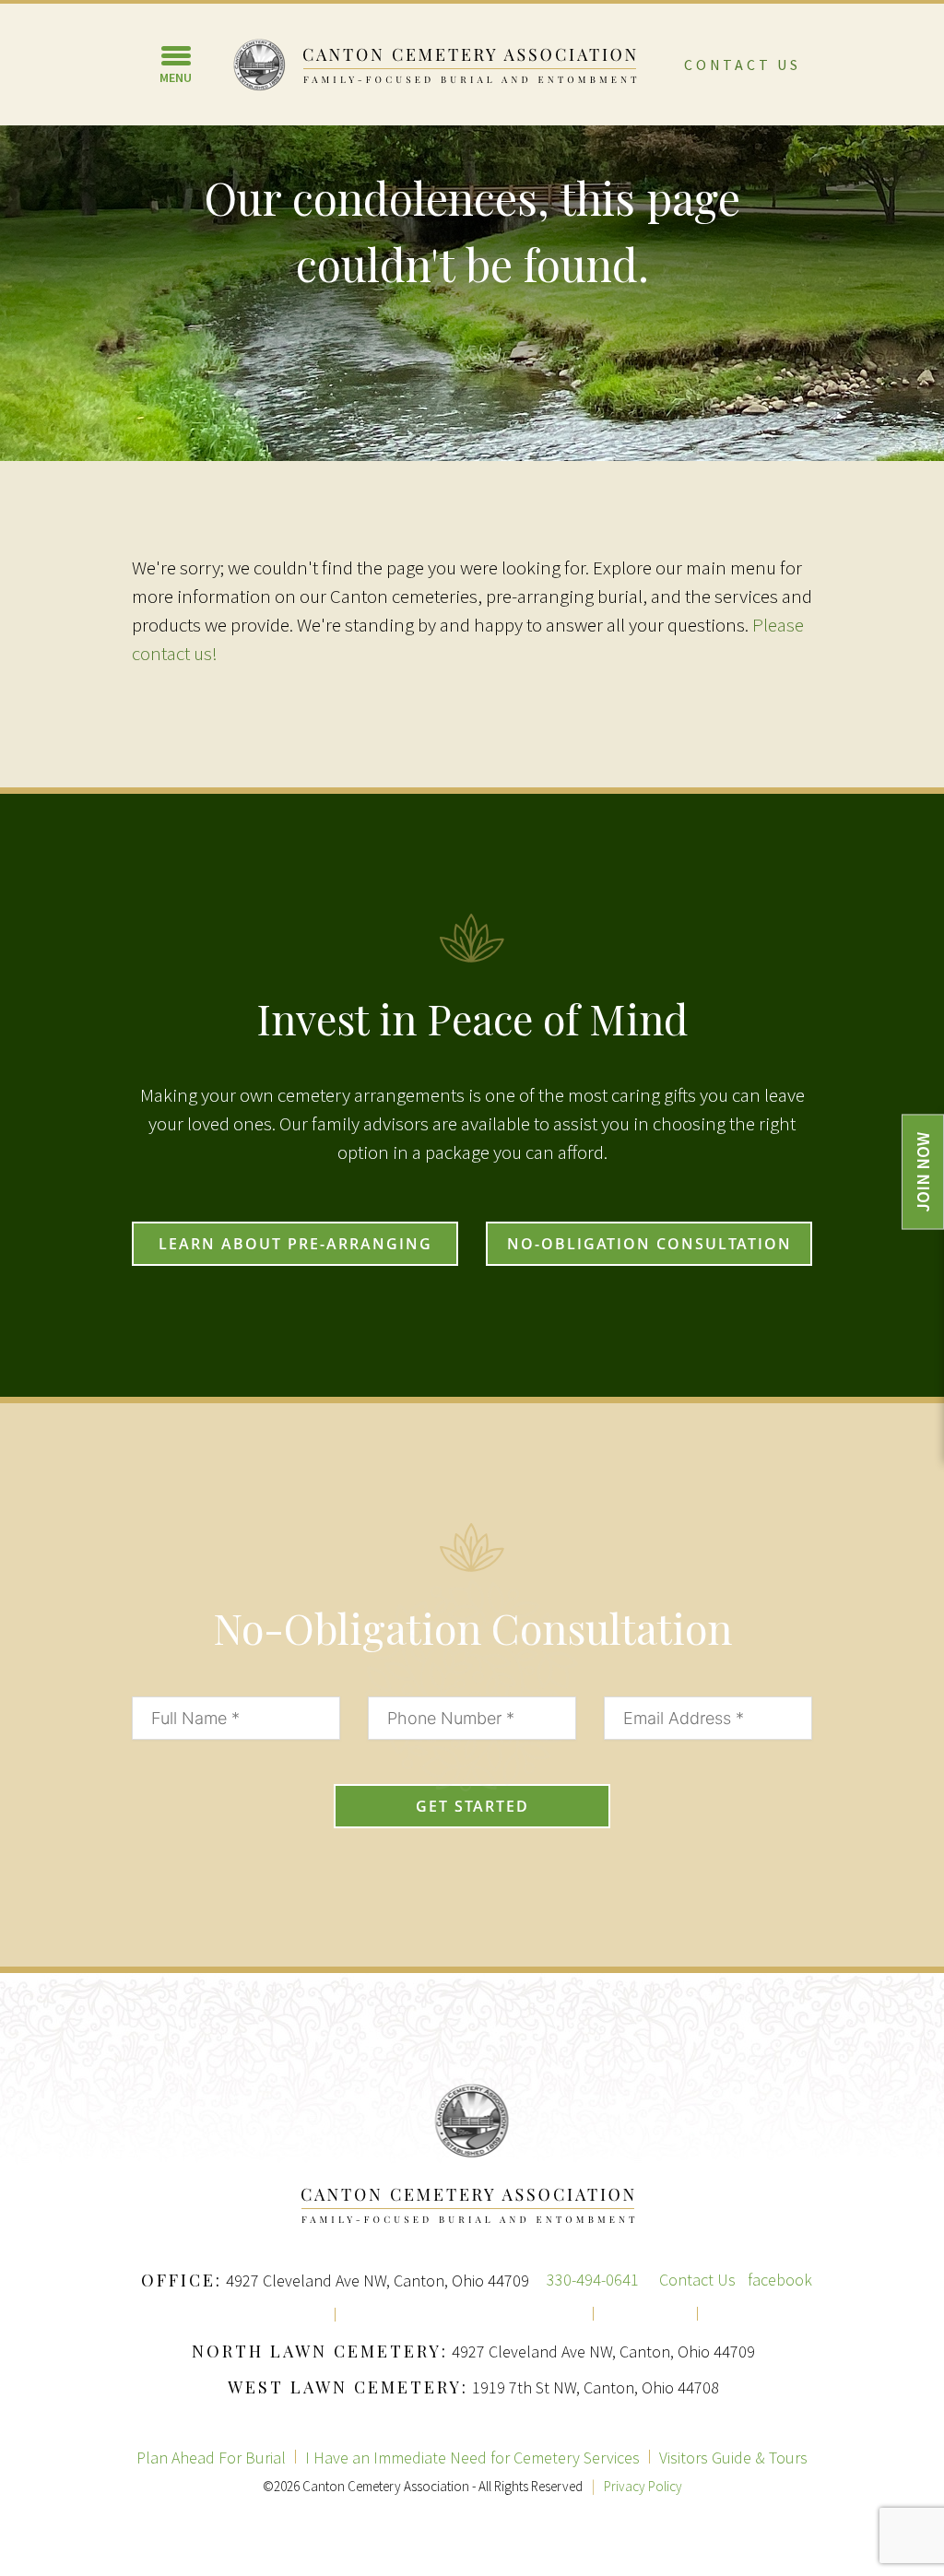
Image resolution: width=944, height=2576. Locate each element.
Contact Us (743, 65)
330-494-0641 (593, 2280)
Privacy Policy (643, 2486)
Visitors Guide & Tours (733, 2458)
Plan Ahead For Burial (211, 2458)
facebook (780, 2280)
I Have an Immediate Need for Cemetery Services (472, 2458)
